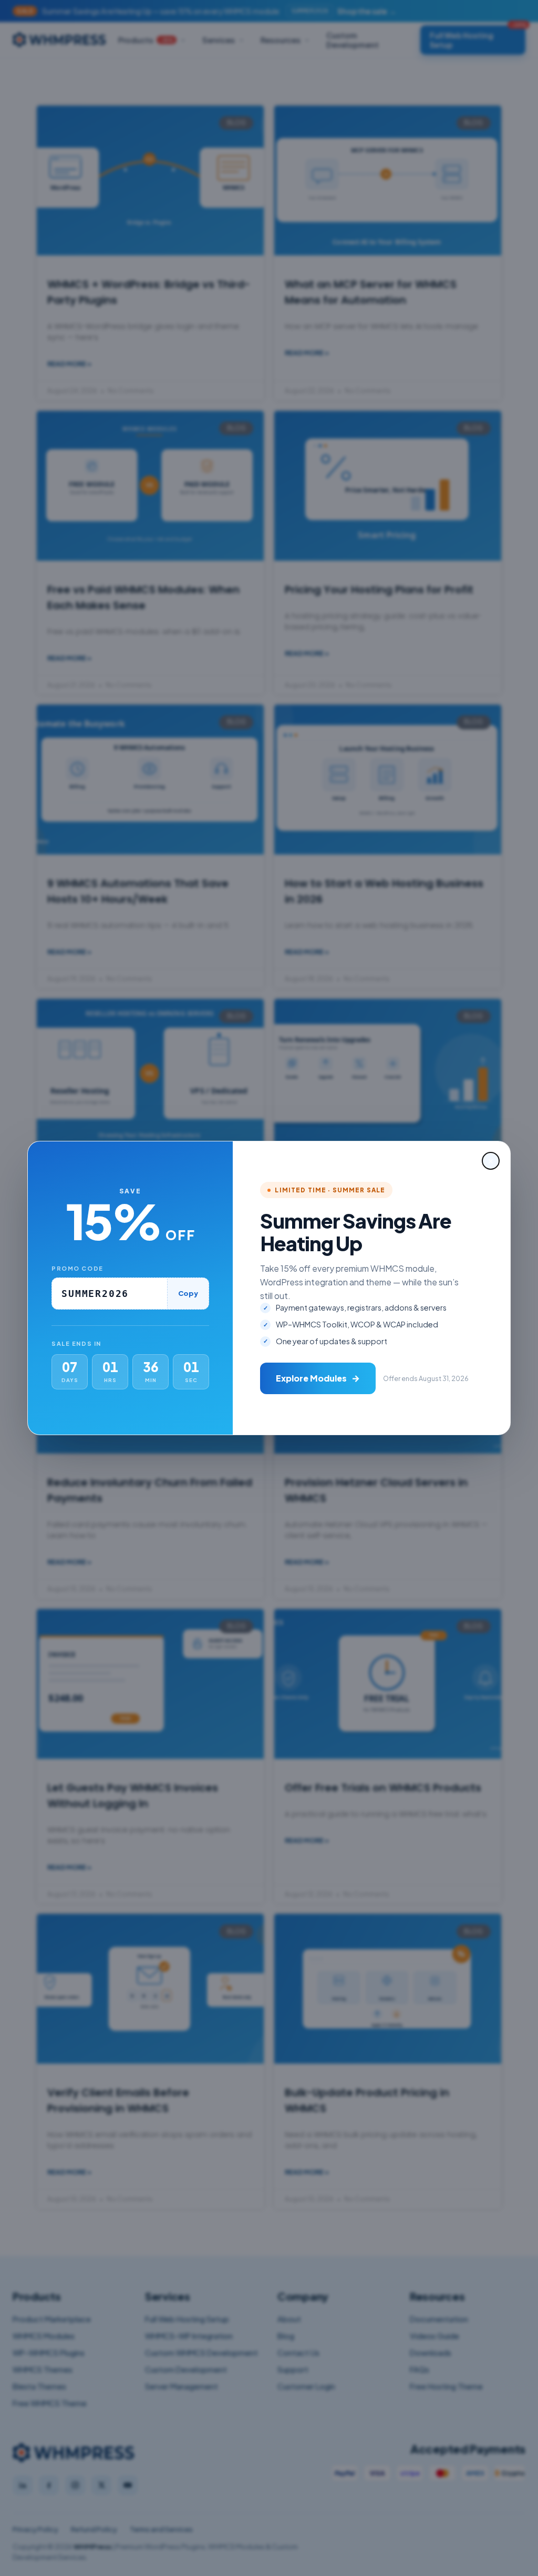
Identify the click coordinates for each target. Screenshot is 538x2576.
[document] (269, 1288)
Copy (188, 1293)
